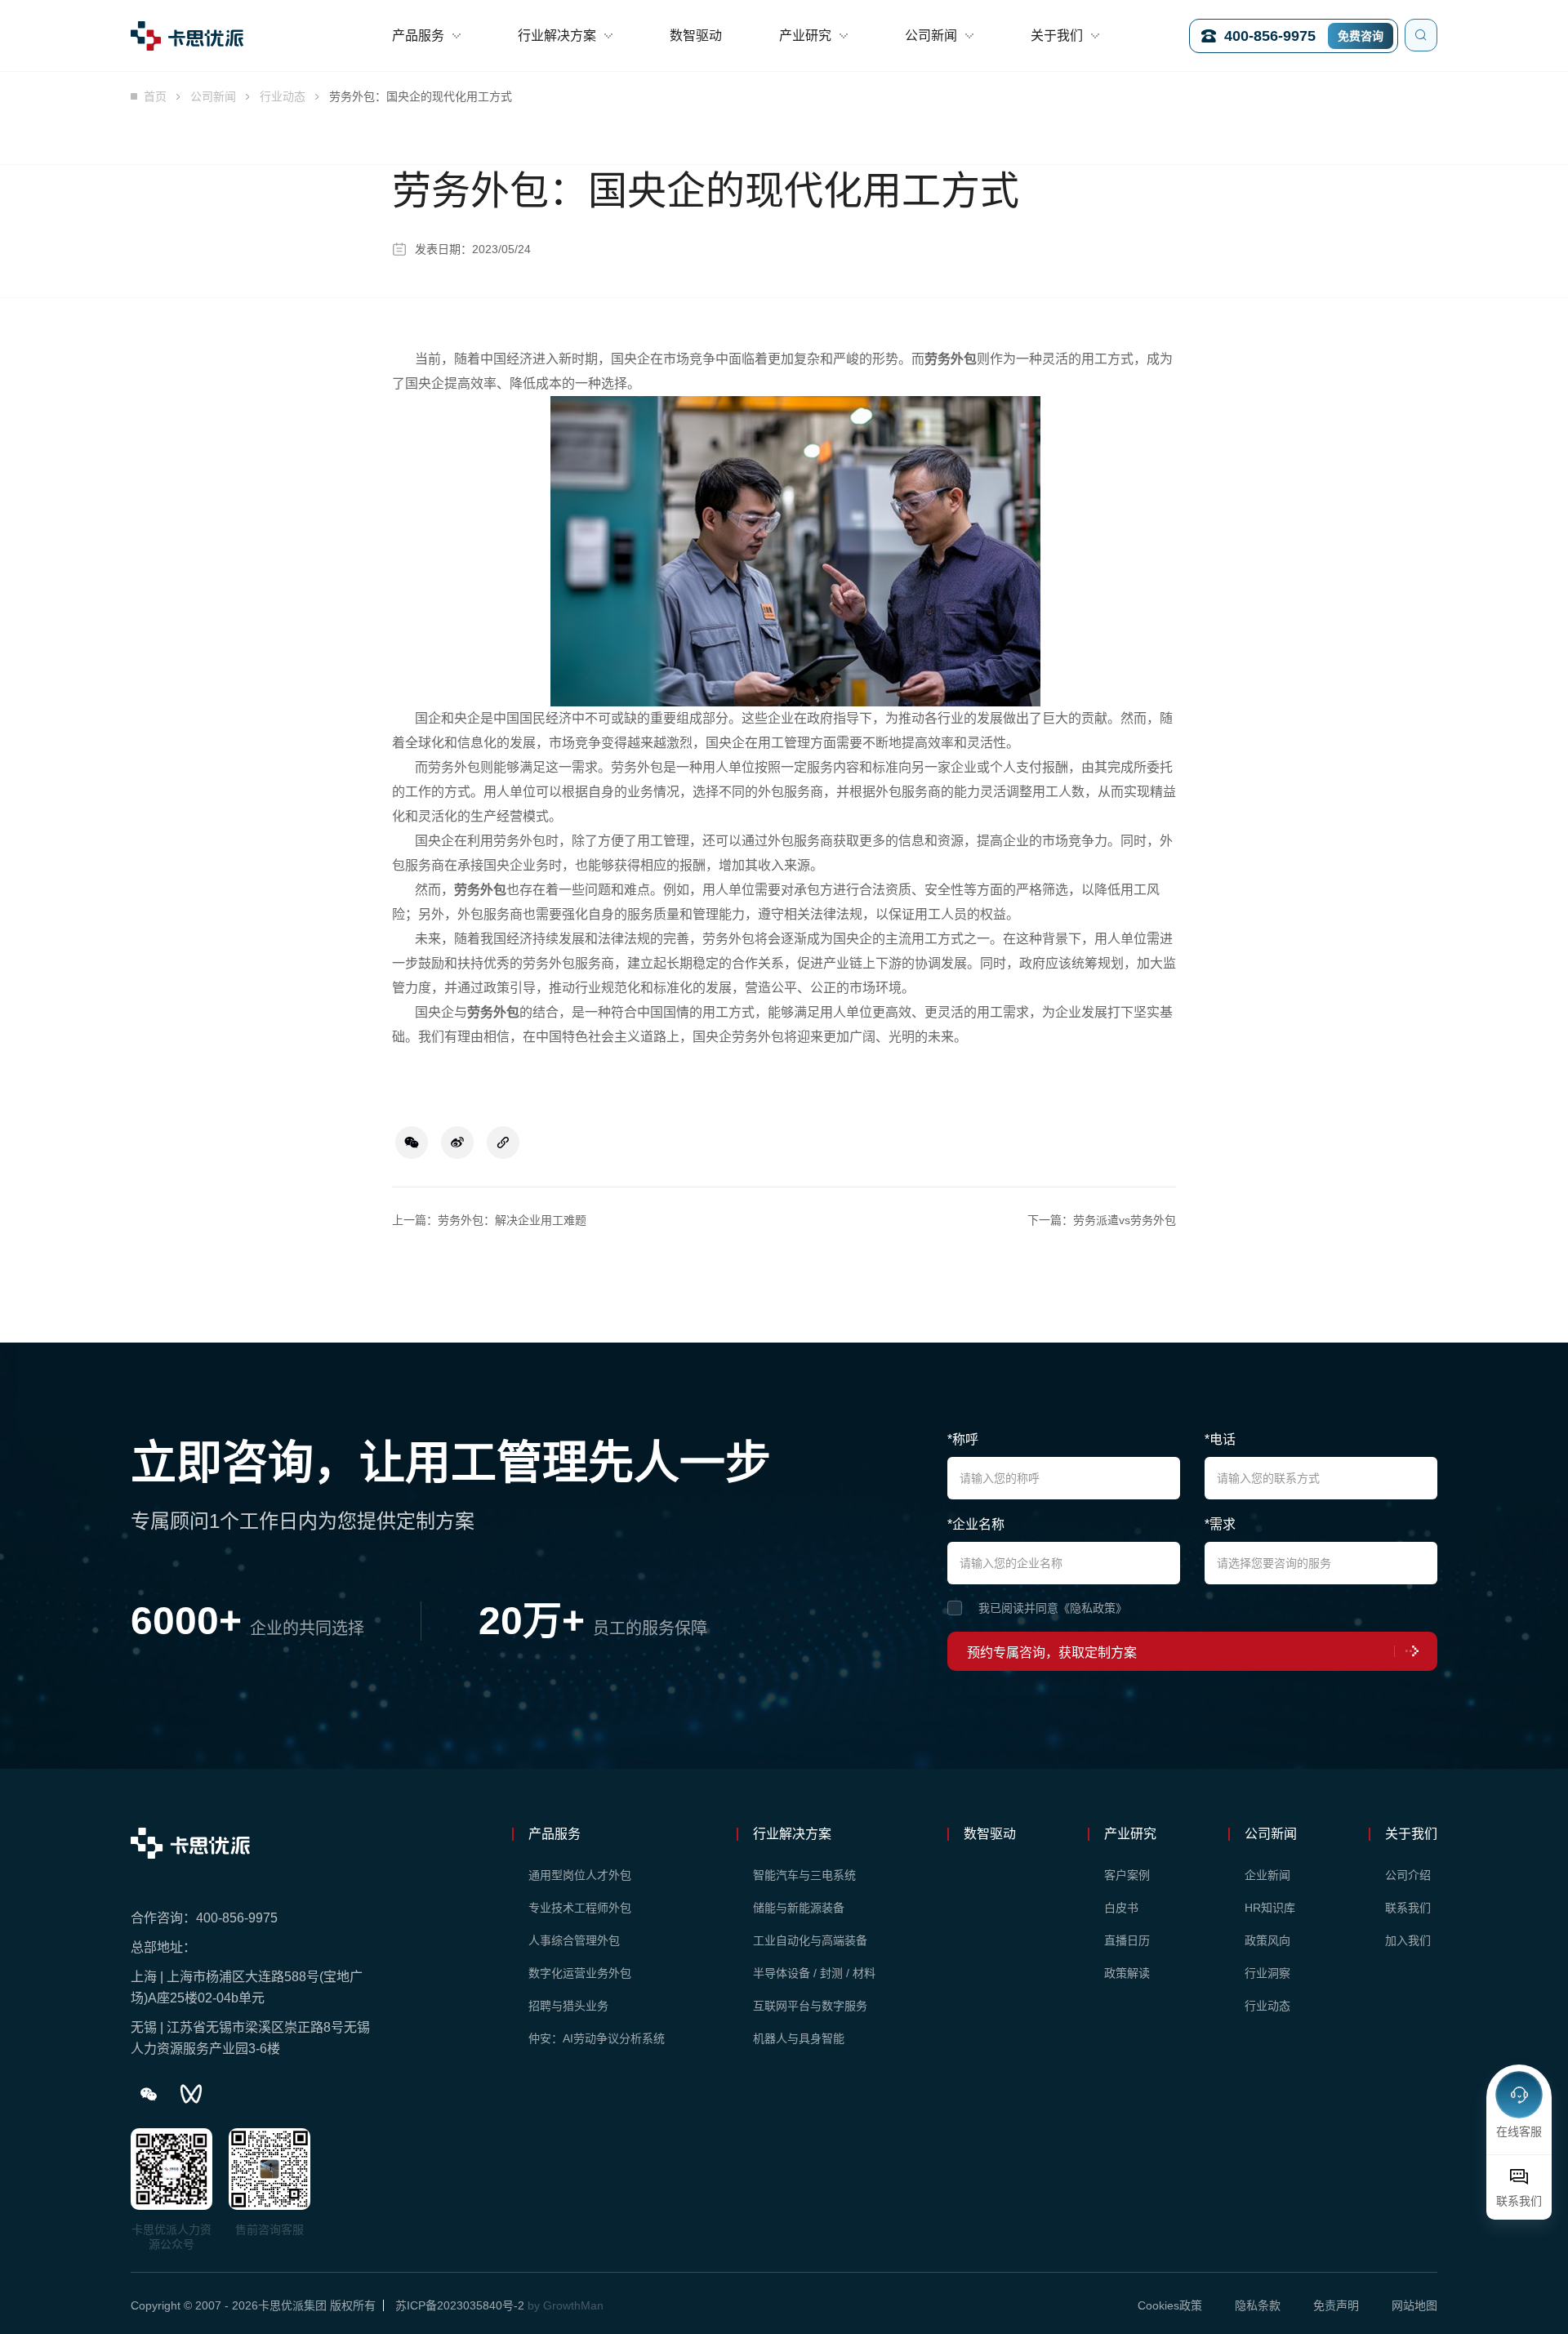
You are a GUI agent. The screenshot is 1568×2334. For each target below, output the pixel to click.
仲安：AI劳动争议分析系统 (597, 2038)
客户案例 (1127, 1875)
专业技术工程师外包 (580, 1908)
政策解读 (1127, 1973)
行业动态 (283, 96)
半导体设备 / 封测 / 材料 (814, 1973)
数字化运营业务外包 (580, 1973)
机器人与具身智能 (799, 2038)
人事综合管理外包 (574, 1940)
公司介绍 (1408, 1875)
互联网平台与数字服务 (810, 2006)
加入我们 (1408, 1940)
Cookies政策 (1170, 2305)
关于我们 (1057, 36)
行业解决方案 (557, 36)
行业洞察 (1267, 1973)
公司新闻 (931, 36)
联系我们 (1408, 1908)
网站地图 (1414, 2305)
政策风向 (1267, 1940)
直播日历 (1127, 1940)
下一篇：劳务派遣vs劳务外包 (1102, 1220)
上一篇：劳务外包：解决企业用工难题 (489, 1220)
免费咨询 (1361, 36)
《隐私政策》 (1093, 1608)
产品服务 (418, 36)
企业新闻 (1267, 1875)
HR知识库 (1270, 1908)
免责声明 (1336, 2305)
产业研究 (805, 36)
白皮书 (1121, 1908)
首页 (155, 96)
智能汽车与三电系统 (804, 1875)
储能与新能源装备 (799, 1908)
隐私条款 (1258, 2305)
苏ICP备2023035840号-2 (460, 2305)
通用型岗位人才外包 (580, 1875)
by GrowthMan (566, 2305)
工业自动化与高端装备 (810, 1940)
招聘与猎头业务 (568, 2006)
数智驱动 (696, 36)
